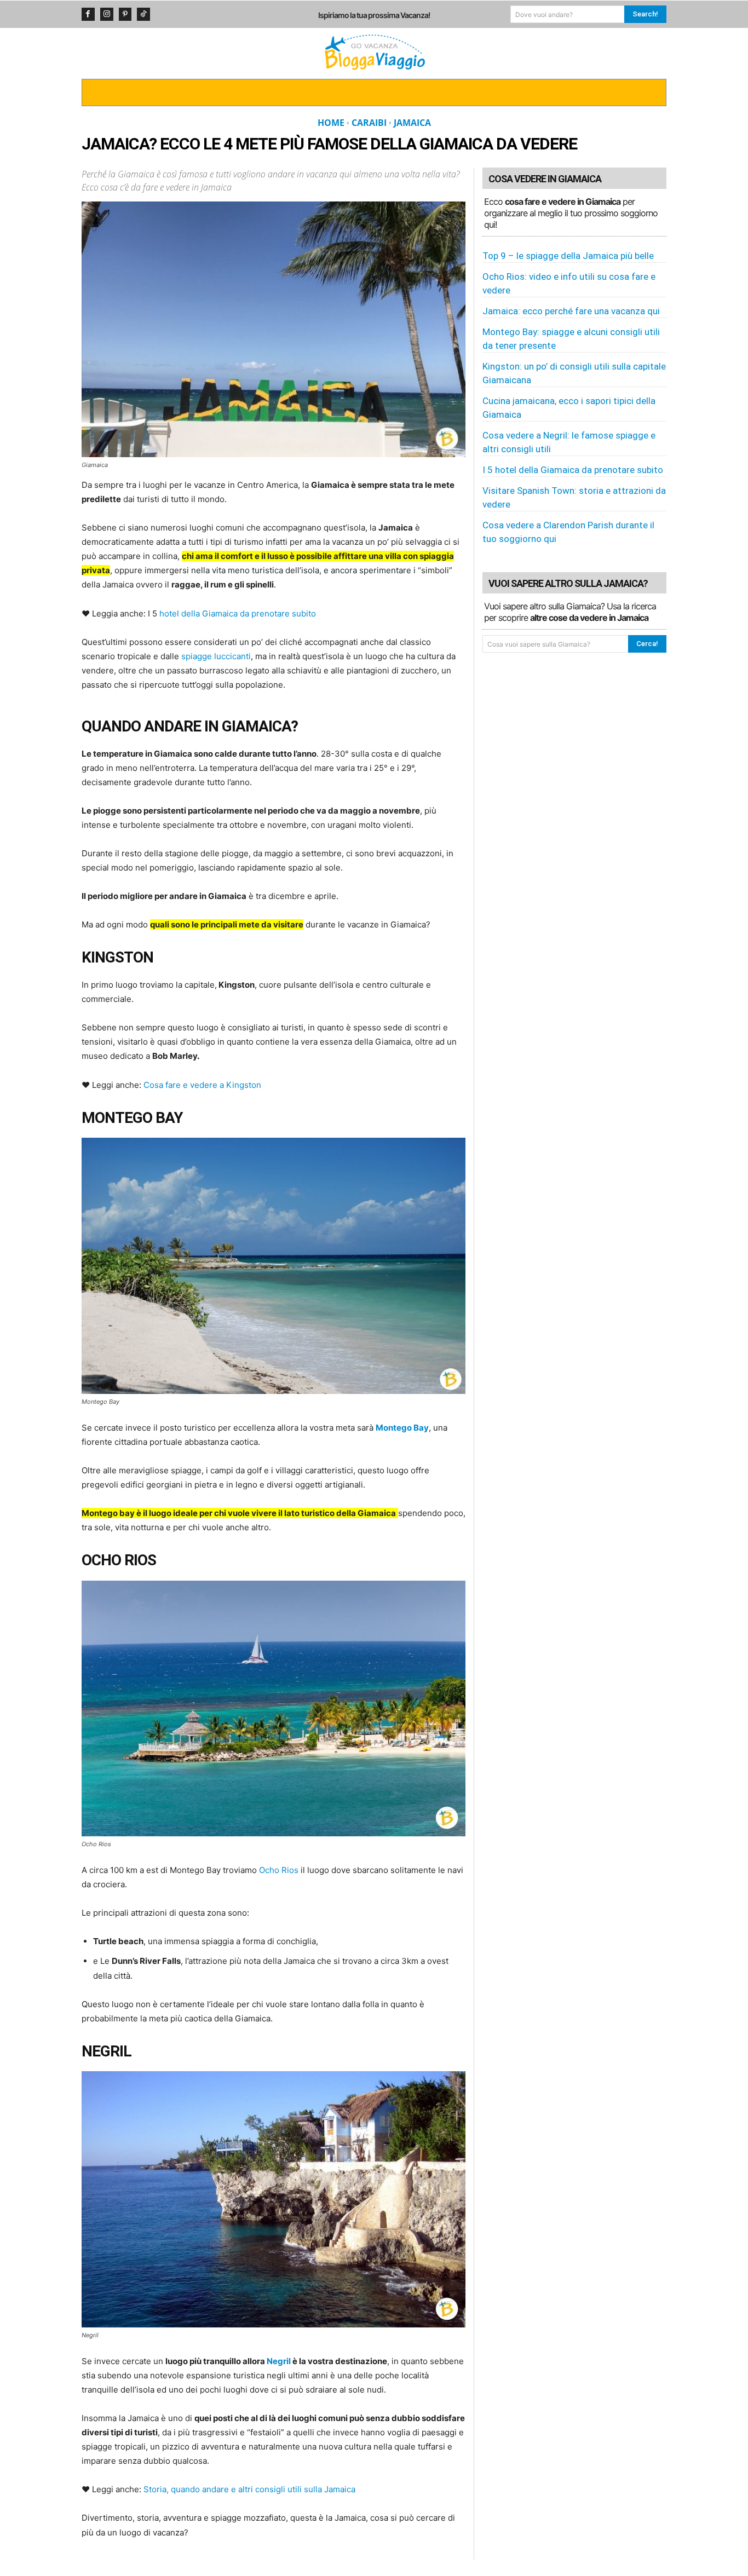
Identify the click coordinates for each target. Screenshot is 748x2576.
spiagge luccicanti (216, 656)
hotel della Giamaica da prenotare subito (238, 613)
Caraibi (369, 123)
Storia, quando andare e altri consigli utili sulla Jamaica (249, 2489)
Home (331, 123)
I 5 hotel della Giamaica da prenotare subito (573, 470)
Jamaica (412, 123)
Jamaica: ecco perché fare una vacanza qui (571, 311)
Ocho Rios (279, 1870)
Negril (279, 2361)
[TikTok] (143, 14)
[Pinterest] (125, 14)
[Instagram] (107, 14)
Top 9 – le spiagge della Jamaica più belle (568, 256)
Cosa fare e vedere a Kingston (202, 1085)
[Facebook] (88, 14)
